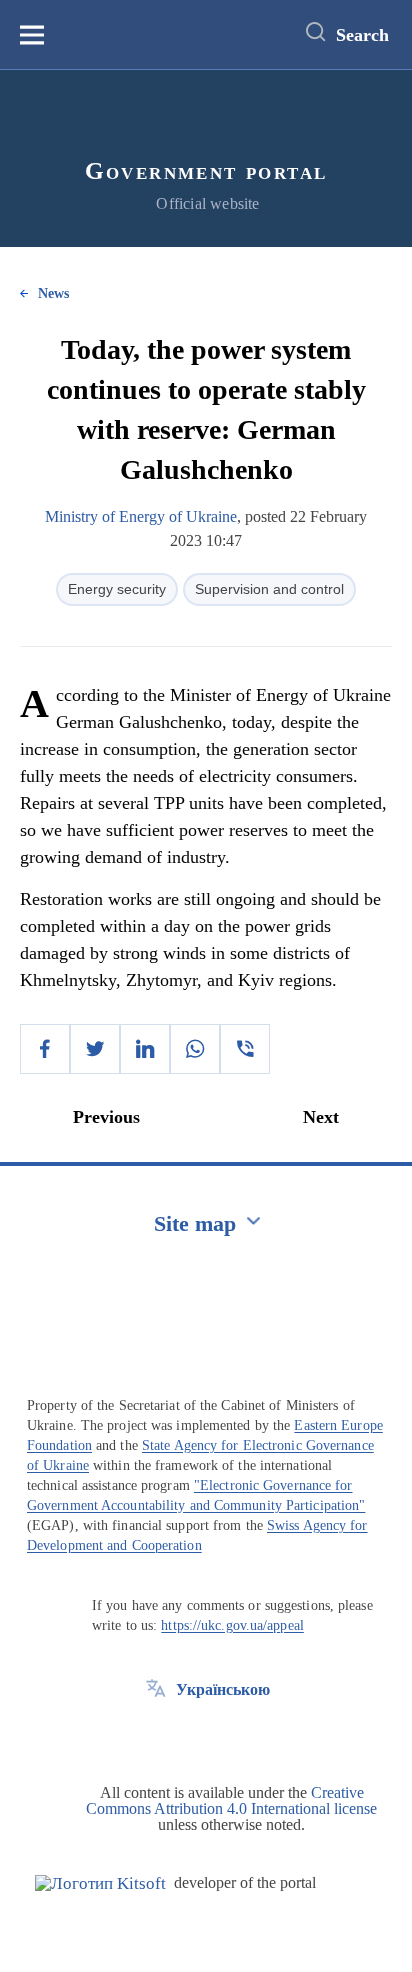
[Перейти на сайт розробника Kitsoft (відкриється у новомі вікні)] (100, 1883)
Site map (195, 1223)
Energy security (117, 589)
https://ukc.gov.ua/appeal (232, 1625)
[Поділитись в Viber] (245, 1049)
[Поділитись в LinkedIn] (145, 1049)
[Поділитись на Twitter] (95, 1049)
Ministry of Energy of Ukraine (141, 516)
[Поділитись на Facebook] (45, 1049)
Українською (223, 1689)
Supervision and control (269, 589)
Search (362, 35)
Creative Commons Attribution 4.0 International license (231, 1800)
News (53, 293)
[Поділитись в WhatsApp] (195, 1049)
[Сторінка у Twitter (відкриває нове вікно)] (156, 1735)
